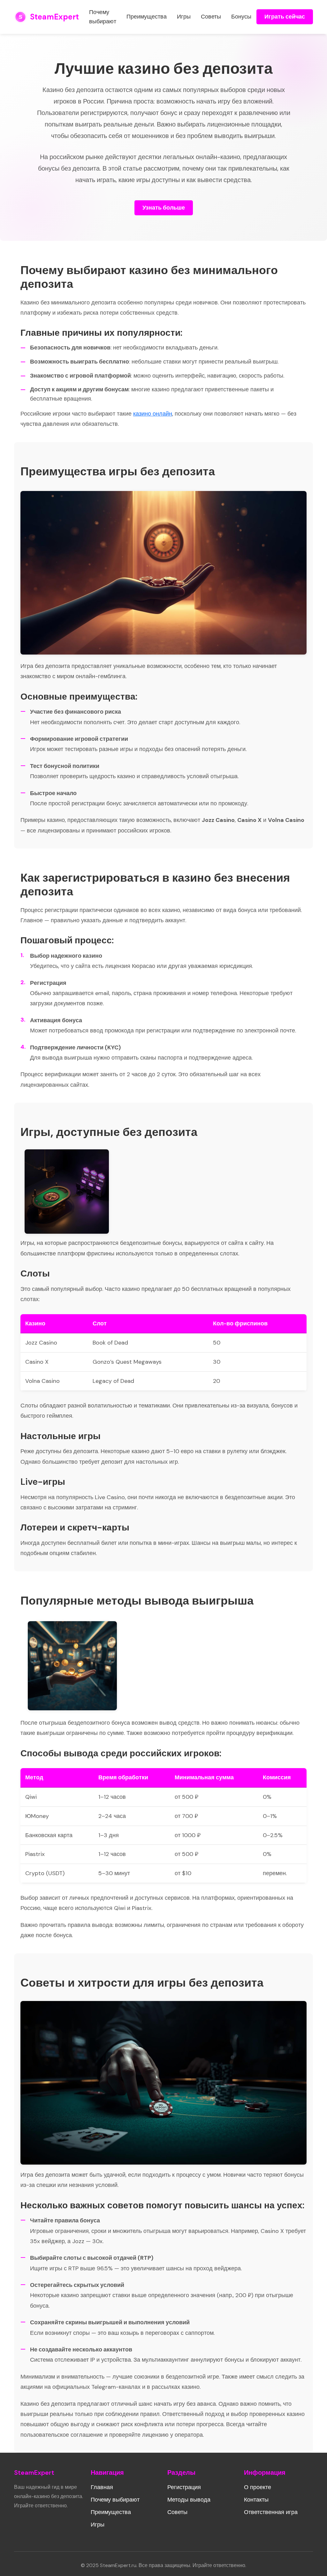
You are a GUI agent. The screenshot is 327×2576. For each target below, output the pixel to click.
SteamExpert (54, 17)
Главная (102, 2487)
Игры (184, 17)
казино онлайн (153, 414)
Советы (211, 17)
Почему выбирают (103, 17)
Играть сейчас (285, 17)
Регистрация (184, 2487)
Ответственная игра (271, 2512)
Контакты (256, 2500)
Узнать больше (164, 208)
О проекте (258, 2487)
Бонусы (241, 17)
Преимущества (147, 17)
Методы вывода (189, 2500)
